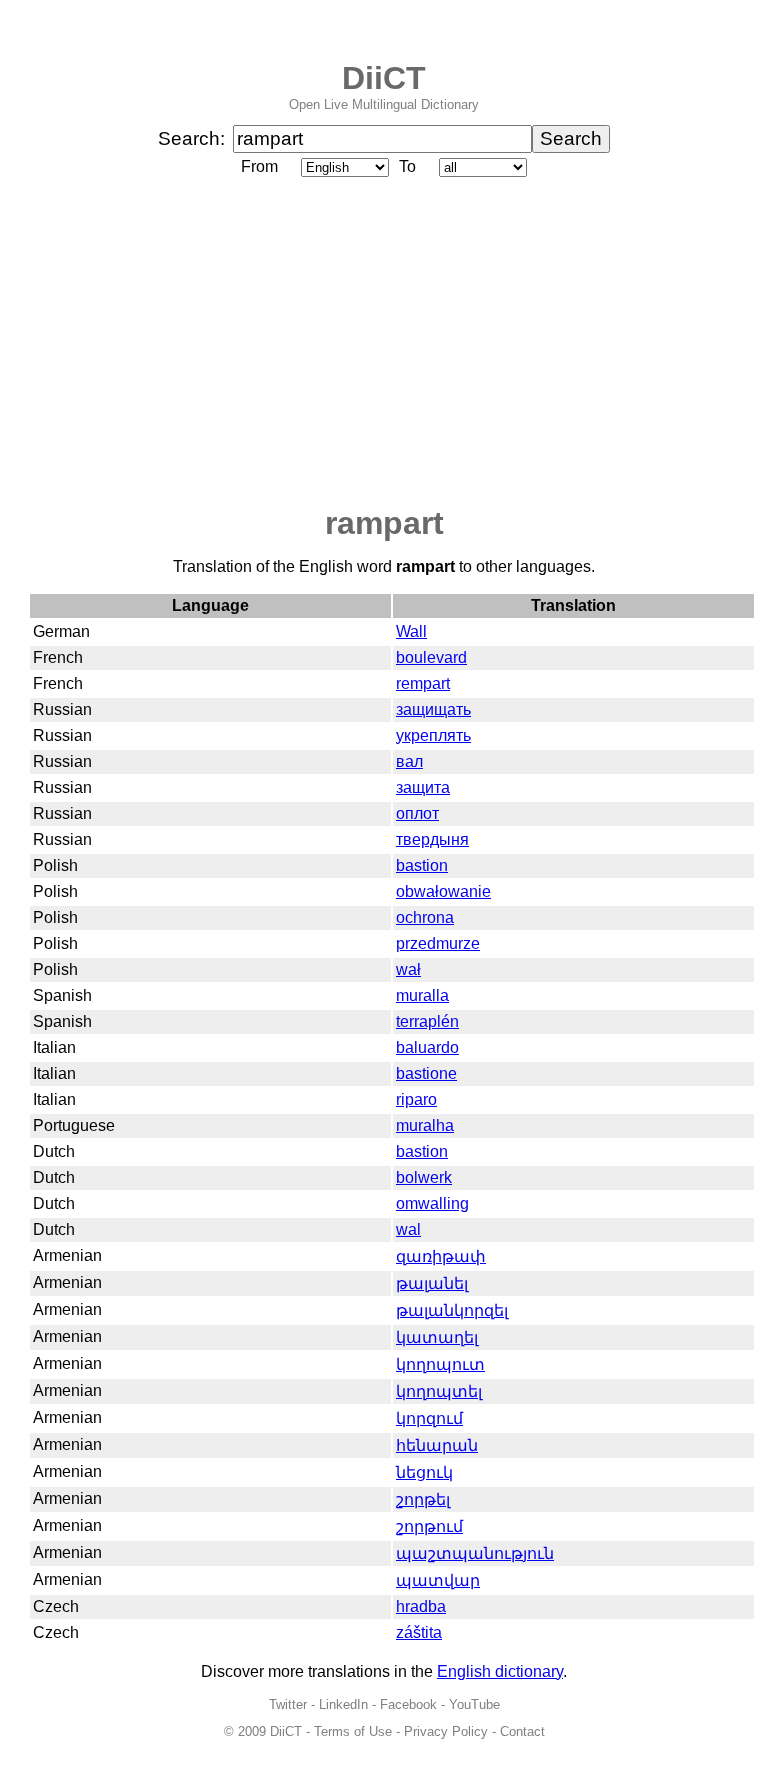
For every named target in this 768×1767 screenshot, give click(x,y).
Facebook (408, 1704)
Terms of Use (353, 1731)
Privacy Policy (446, 1731)
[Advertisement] (384, 343)
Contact (522, 1731)
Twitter (288, 1704)
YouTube (474, 1704)
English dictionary (500, 1671)
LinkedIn (343, 1704)
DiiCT (384, 78)
